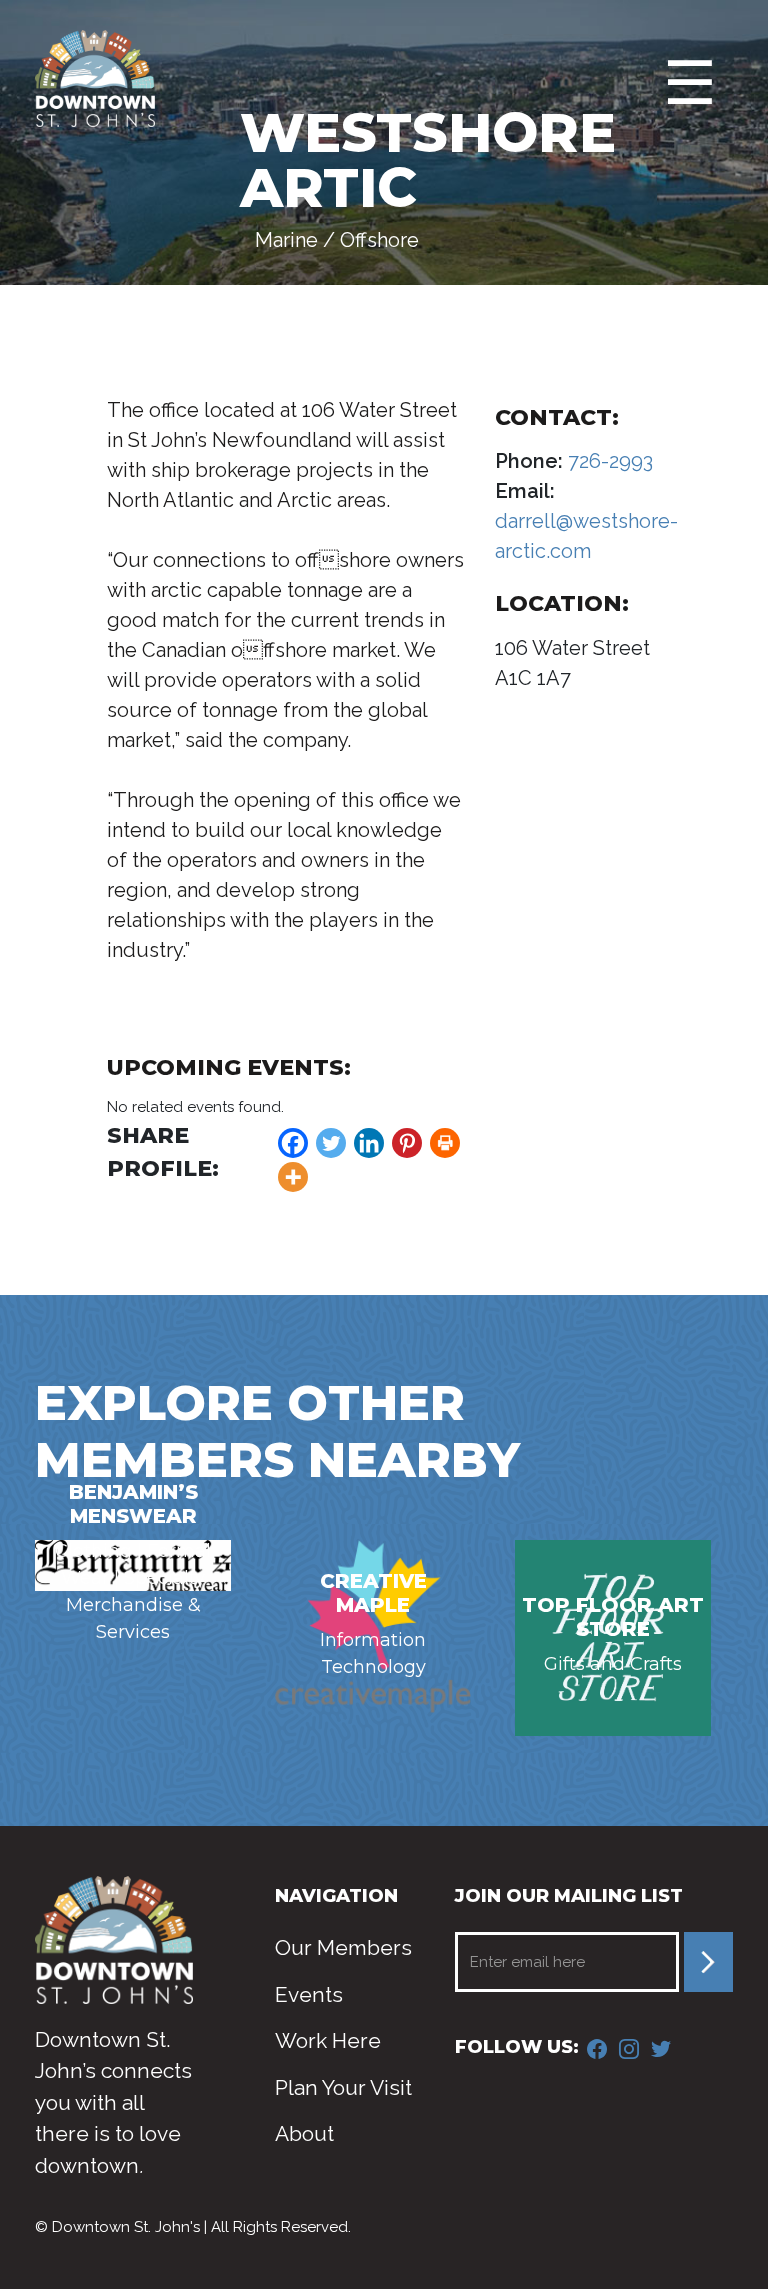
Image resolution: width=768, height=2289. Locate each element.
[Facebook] (293, 1143)
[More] (293, 1177)
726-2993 (608, 461)
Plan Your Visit (343, 2087)
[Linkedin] (369, 1143)
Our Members (343, 1947)
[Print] (445, 1143)
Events (309, 1994)
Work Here (328, 2040)
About (304, 2133)
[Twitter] (331, 1143)
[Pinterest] (407, 1143)
